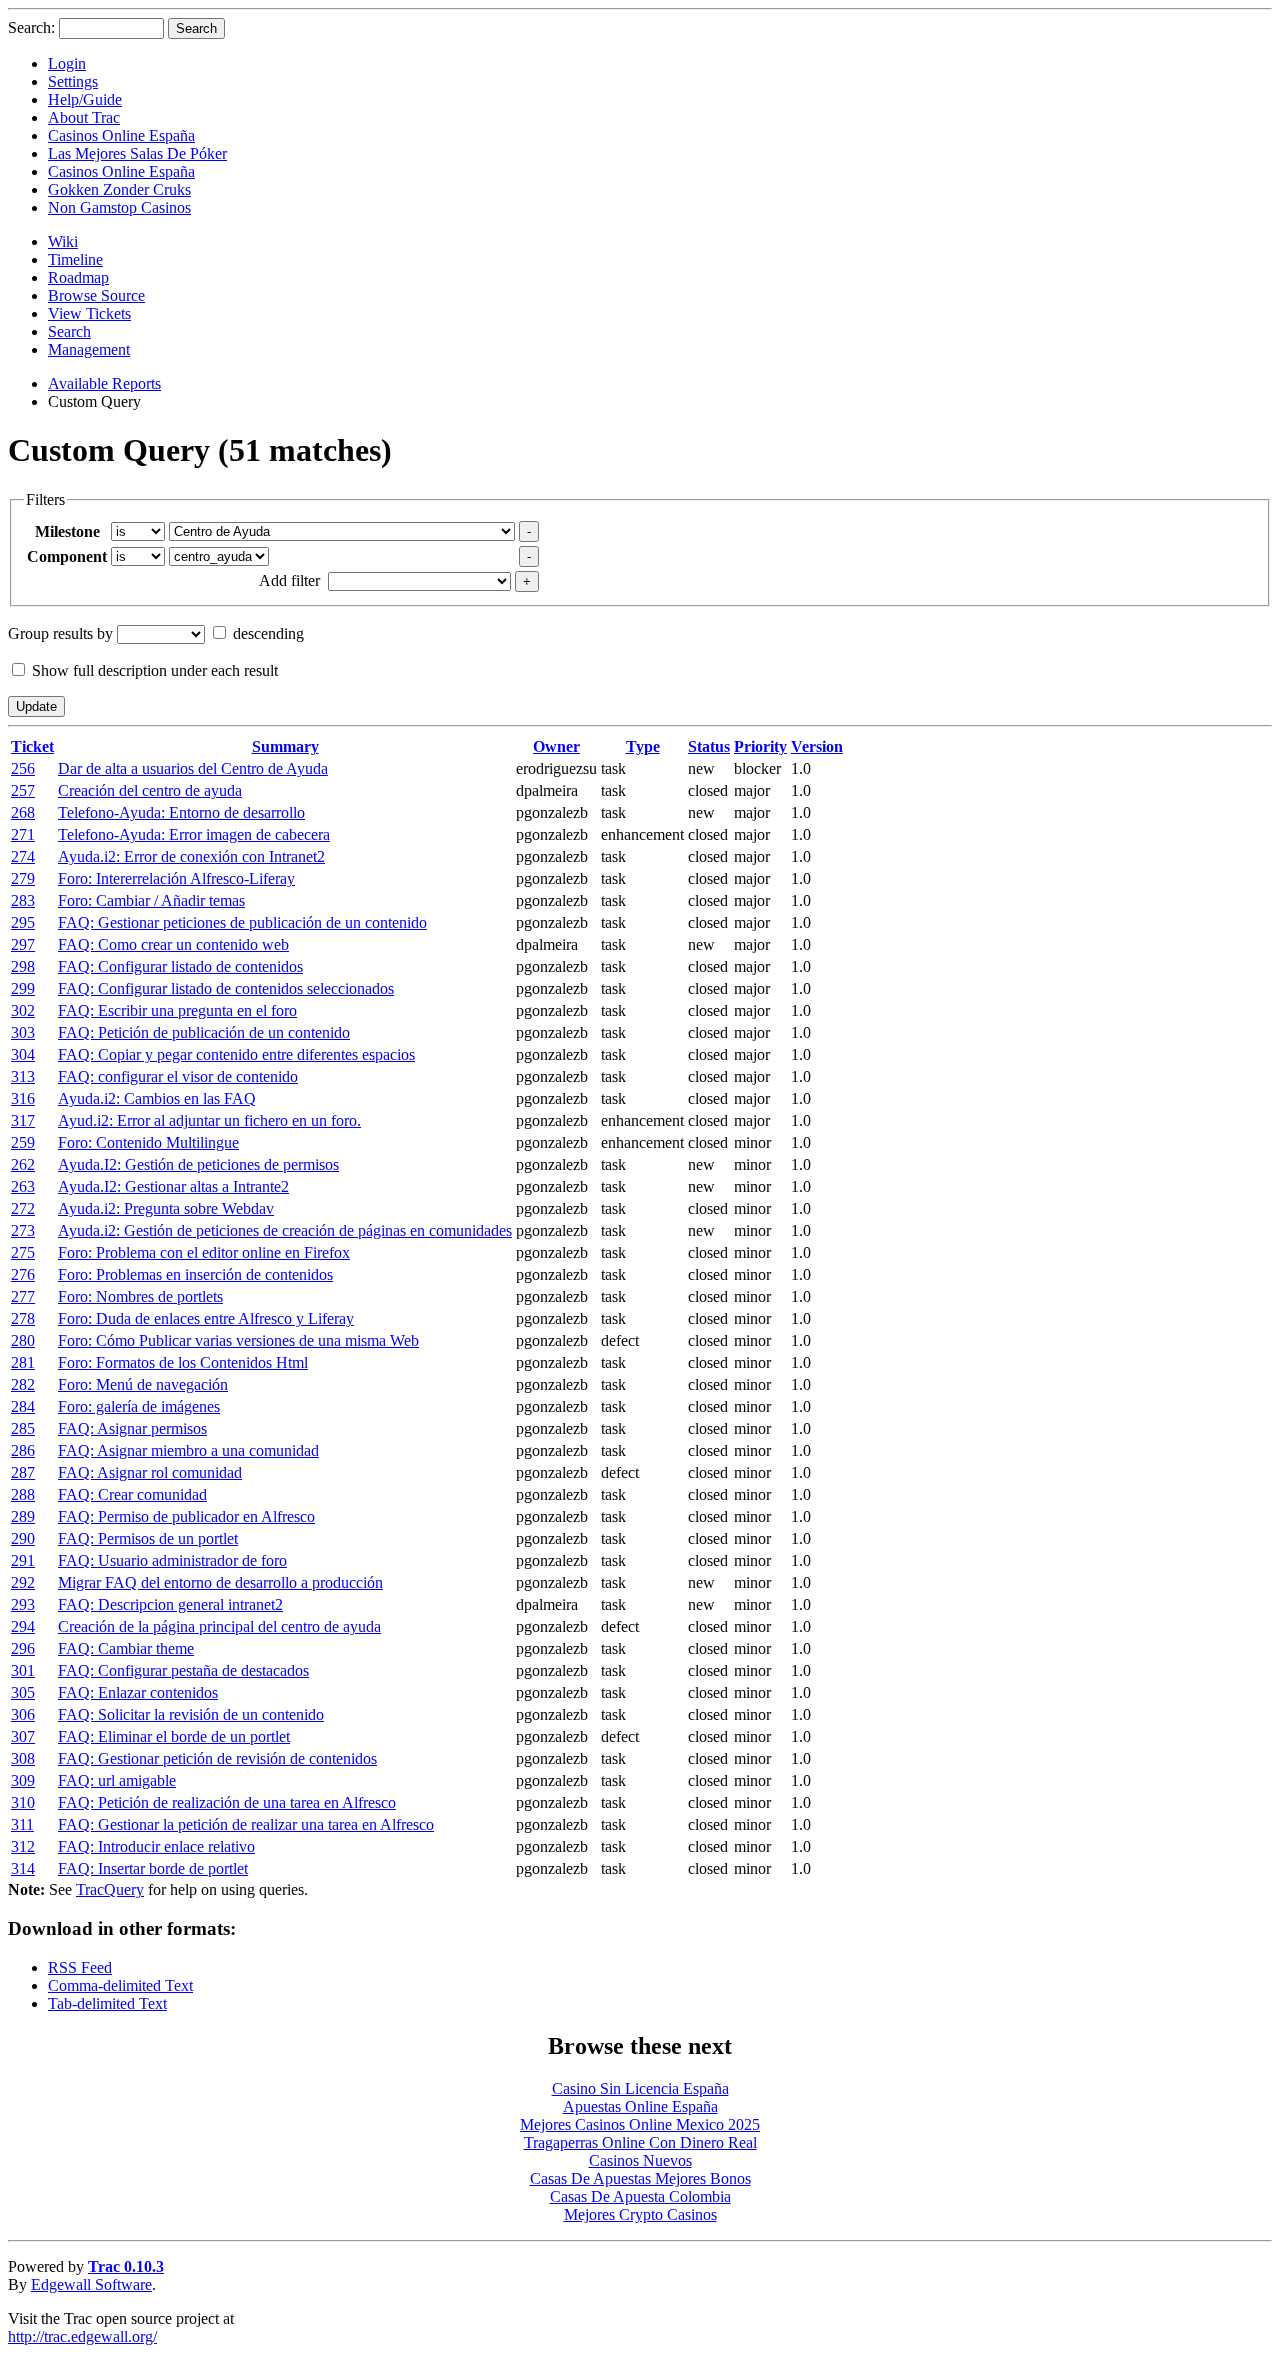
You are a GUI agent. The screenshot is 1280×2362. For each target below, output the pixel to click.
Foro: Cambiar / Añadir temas (151, 900)
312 (23, 1846)
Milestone (67, 531)
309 (23, 1780)
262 (23, 1164)
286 (23, 1450)
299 (23, 988)
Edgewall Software (91, 2284)
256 (23, 768)
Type (643, 746)
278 (23, 1318)
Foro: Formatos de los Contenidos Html (183, 1362)
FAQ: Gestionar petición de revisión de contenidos (217, 1758)
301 (23, 1670)
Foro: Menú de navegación (143, 1384)
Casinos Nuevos (640, 2160)
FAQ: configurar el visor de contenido (178, 1076)
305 (23, 1692)
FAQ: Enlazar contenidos (138, 1692)
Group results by (60, 633)
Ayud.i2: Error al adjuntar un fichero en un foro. (209, 1120)
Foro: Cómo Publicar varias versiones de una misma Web (238, 1340)
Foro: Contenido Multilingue (148, 1142)
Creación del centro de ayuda (150, 790)
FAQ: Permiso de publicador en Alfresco (186, 1516)
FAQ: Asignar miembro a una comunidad (188, 1450)
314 (23, 1868)
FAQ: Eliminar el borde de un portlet (174, 1736)
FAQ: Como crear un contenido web (173, 944)
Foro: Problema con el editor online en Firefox (204, 1252)
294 (23, 1626)
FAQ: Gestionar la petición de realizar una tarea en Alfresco (246, 1824)
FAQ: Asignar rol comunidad (150, 1472)
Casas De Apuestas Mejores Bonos (640, 2178)
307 (23, 1736)
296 (23, 1648)
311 (22, 1824)
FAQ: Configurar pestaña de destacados (183, 1670)
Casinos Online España (121, 135)
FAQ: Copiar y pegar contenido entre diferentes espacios (236, 1054)
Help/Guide (85, 99)
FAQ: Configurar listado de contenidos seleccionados (226, 988)
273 (23, 1230)
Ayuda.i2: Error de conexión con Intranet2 (191, 856)
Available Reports (104, 383)
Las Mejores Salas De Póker (137, 153)
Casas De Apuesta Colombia (640, 2196)
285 (23, 1428)
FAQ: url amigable (117, 1780)
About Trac (84, 117)
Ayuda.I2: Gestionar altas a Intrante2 (173, 1186)
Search (69, 331)
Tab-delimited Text (107, 2003)
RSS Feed (80, 1967)
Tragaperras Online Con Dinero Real (640, 2142)
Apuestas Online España (640, 2106)
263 (23, 1186)
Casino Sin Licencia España (640, 2088)
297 (23, 944)
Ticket (32, 746)
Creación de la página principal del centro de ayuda (219, 1626)
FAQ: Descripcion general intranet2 (170, 1604)
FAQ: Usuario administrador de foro (172, 1560)
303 (23, 1032)
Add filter (289, 580)
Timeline (75, 259)
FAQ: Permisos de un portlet (148, 1538)
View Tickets (89, 313)
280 (23, 1340)
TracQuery (110, 1889)
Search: (31, 27)
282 (23, 1384)
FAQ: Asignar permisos (132, 1428)
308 (23, 1758)
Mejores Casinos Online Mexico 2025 (640, 2124)
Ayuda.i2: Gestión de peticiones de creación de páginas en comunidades (285, 1230)
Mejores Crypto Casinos (640, 2214)
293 (23, 1604)
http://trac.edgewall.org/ (82, 2336)
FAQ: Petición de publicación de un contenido (204, 1032)
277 (23, 1296)
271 (23, 834)
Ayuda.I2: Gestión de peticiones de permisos (198, 1164)
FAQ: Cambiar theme (126, 1648)
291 (23, 1560)
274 (23, 856)
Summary (285, 746)
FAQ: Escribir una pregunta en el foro (177, 1010)
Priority (760, 746)
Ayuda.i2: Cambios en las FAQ (157, 1098)
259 (23, 1142)
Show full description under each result (155, 670)
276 (23, 1274)
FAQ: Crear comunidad (132, 1494)
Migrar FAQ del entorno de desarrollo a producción (220, 1582)
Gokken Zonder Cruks (119, 189)
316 (23, 1098)
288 (23, 1494)
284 (23, 1406)
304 (23, 1054)
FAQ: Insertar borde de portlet (153, 1868)
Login (67, 63)
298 (23, 966)
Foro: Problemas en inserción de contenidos (195, 1274)
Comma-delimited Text (120, 1985)
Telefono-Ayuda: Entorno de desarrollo (181, 812)
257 (23, 790)
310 (23, 1802)
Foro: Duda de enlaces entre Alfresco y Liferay (206, 1318)
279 (23, 878)
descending (268, 633)
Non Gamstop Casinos (119, 207)
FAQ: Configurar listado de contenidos (180, 966)
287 (23, 1472)
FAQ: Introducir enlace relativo (156, 1846)
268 (23, 812)
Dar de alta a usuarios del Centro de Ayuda (193, 768)
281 (23, 1362)
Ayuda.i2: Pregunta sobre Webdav (166, 1208)
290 (23, 1538)
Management (89, 349)
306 (23, 1714)
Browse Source (96, 295)
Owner (556, 746)
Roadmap (78, 277)
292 (23, 1582)
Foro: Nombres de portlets (140, 1296)
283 (23, 900)
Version (817, 746)
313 (23, 1076)
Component (67, 556)
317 (23, 1120)
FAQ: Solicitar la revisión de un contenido (191, 1714)
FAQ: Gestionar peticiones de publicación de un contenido (242, 922)
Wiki (63, 241)
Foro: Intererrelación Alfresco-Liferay (176, 878)
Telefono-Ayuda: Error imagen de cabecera (194, 834)
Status (709, 746)
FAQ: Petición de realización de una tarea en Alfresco (227, 1802)
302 (23, 1010)
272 (23, 1208)
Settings (73, 81)
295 (23, 922)
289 (23, 1516)
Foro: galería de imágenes (139, 1406)
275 (23, 1252)
